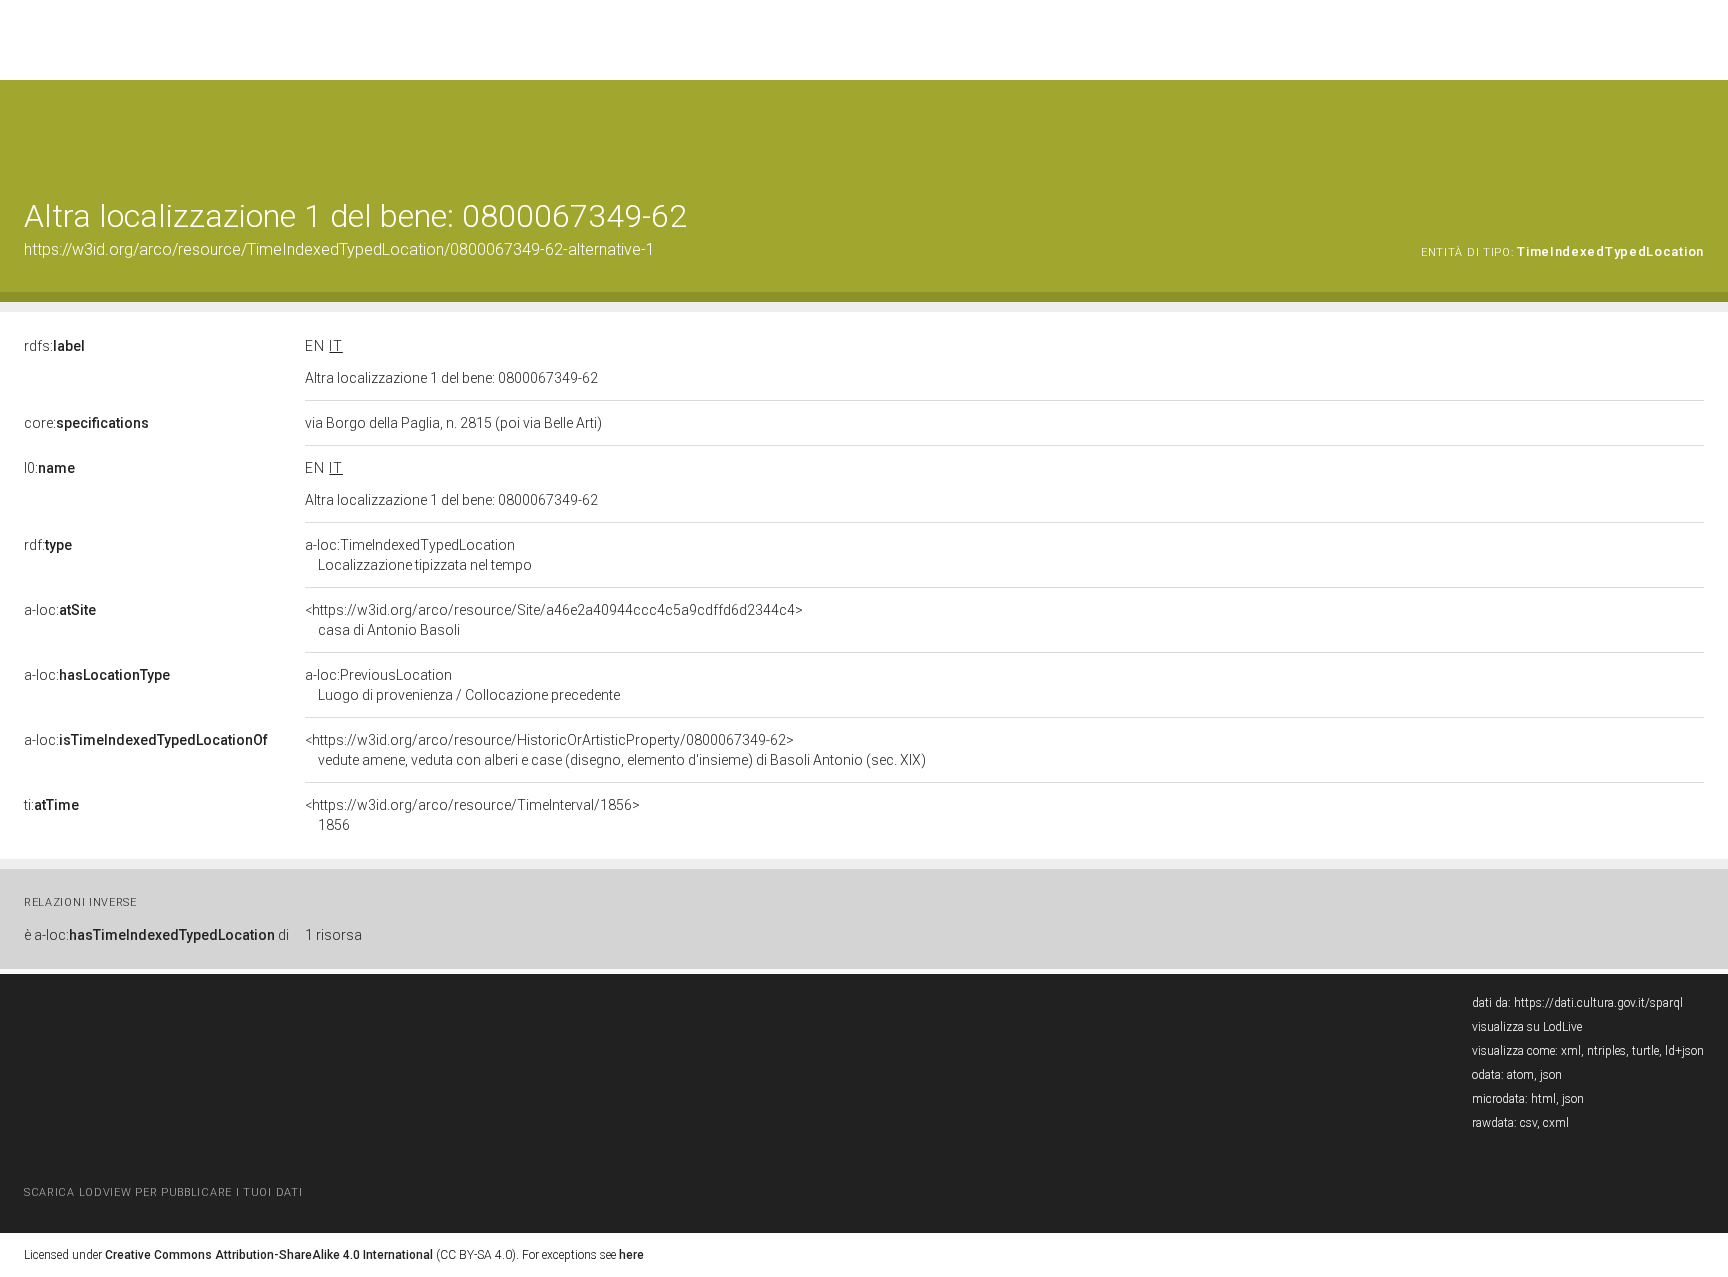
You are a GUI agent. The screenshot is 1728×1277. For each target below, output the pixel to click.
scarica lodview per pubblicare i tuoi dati (163, 1192)
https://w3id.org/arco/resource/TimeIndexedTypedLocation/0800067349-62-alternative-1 (339, 249)
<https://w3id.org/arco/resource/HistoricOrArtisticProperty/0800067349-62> (615, 750)
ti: (51, 805)
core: (86, 423)
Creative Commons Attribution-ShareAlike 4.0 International (269, 1255)
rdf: (48, 545)
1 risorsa (333, 935)
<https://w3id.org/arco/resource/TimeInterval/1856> (472, 815)
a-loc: (60, 610)
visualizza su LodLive (1527, 1027)
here (631, 1255)
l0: (49, 468)
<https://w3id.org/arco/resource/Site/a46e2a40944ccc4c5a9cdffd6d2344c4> (554, 620)
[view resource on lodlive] (1694, 129)
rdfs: (54, 346)
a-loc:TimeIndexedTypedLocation (418, 555)
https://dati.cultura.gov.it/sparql (1598, 1003)
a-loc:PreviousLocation (462, 685)
